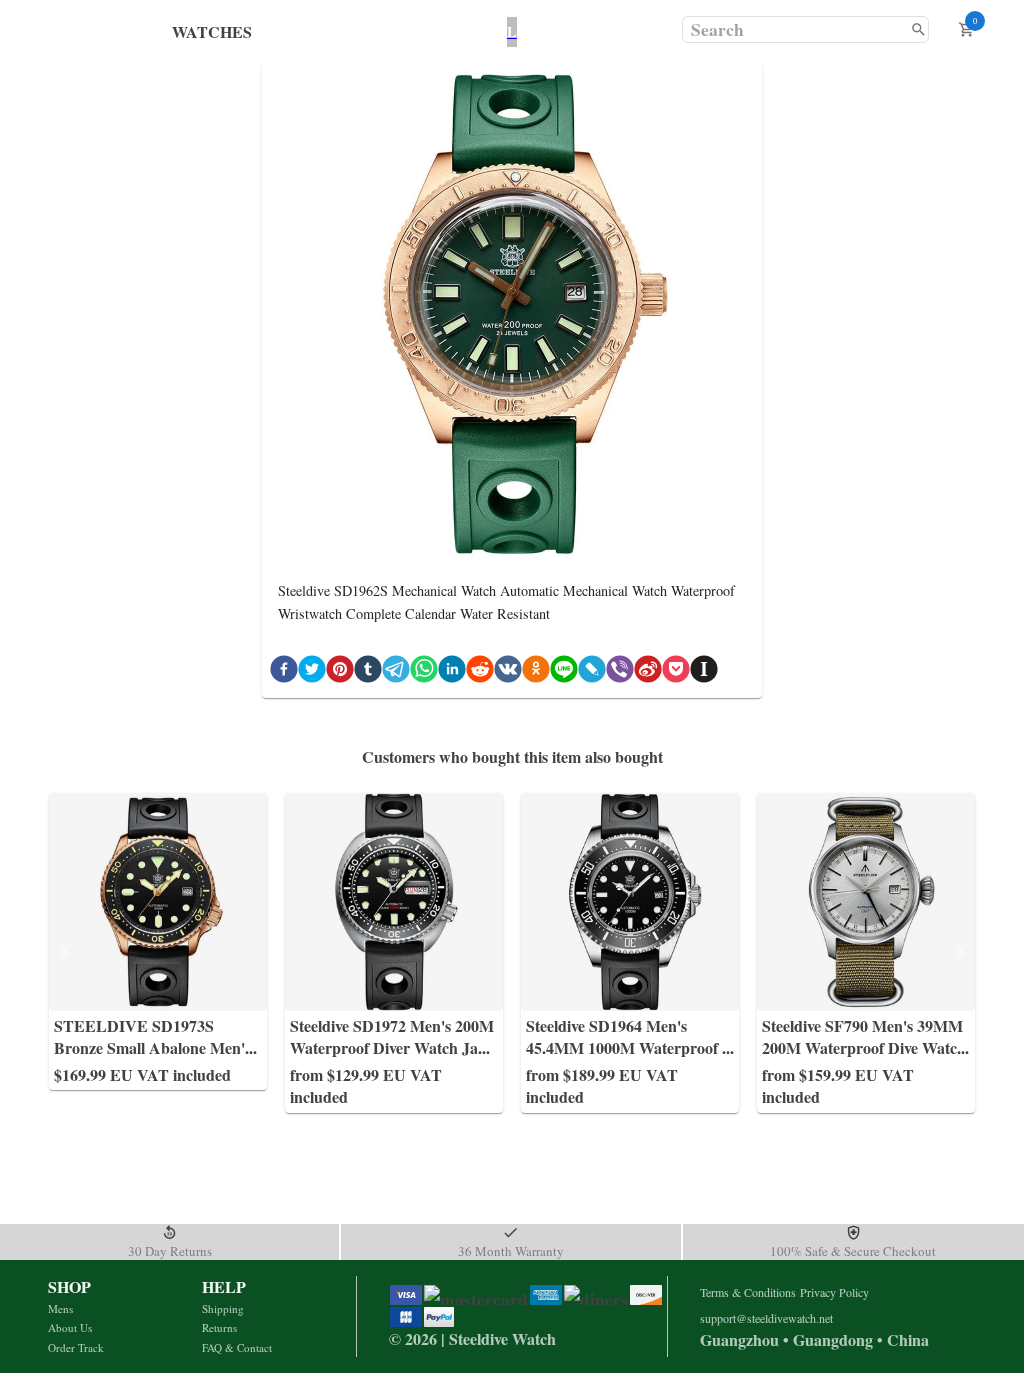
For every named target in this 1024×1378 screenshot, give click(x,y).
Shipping (223, 1308)
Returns (219, 1327)
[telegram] (396, 672)
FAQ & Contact (237, 1347)
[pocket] (676, 672)
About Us (70, 1327)
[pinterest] (340, 672)
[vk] (508, 672)
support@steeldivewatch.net (766, 1318)
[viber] (620, 672)
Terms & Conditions (748, 1292)
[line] (564, 672)
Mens (60, 1308)
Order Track (76, 1347)
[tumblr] (368, 672)
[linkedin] (452, 672)
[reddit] (480, 672)
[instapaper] (704, 672)
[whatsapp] (424, 672)
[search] (918, 29)
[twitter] (312, 672)
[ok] (536, 672)
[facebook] (284, 672)
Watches (212, 31)
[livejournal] (592, 672)
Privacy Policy (834, 1292)
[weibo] (648, 672)
